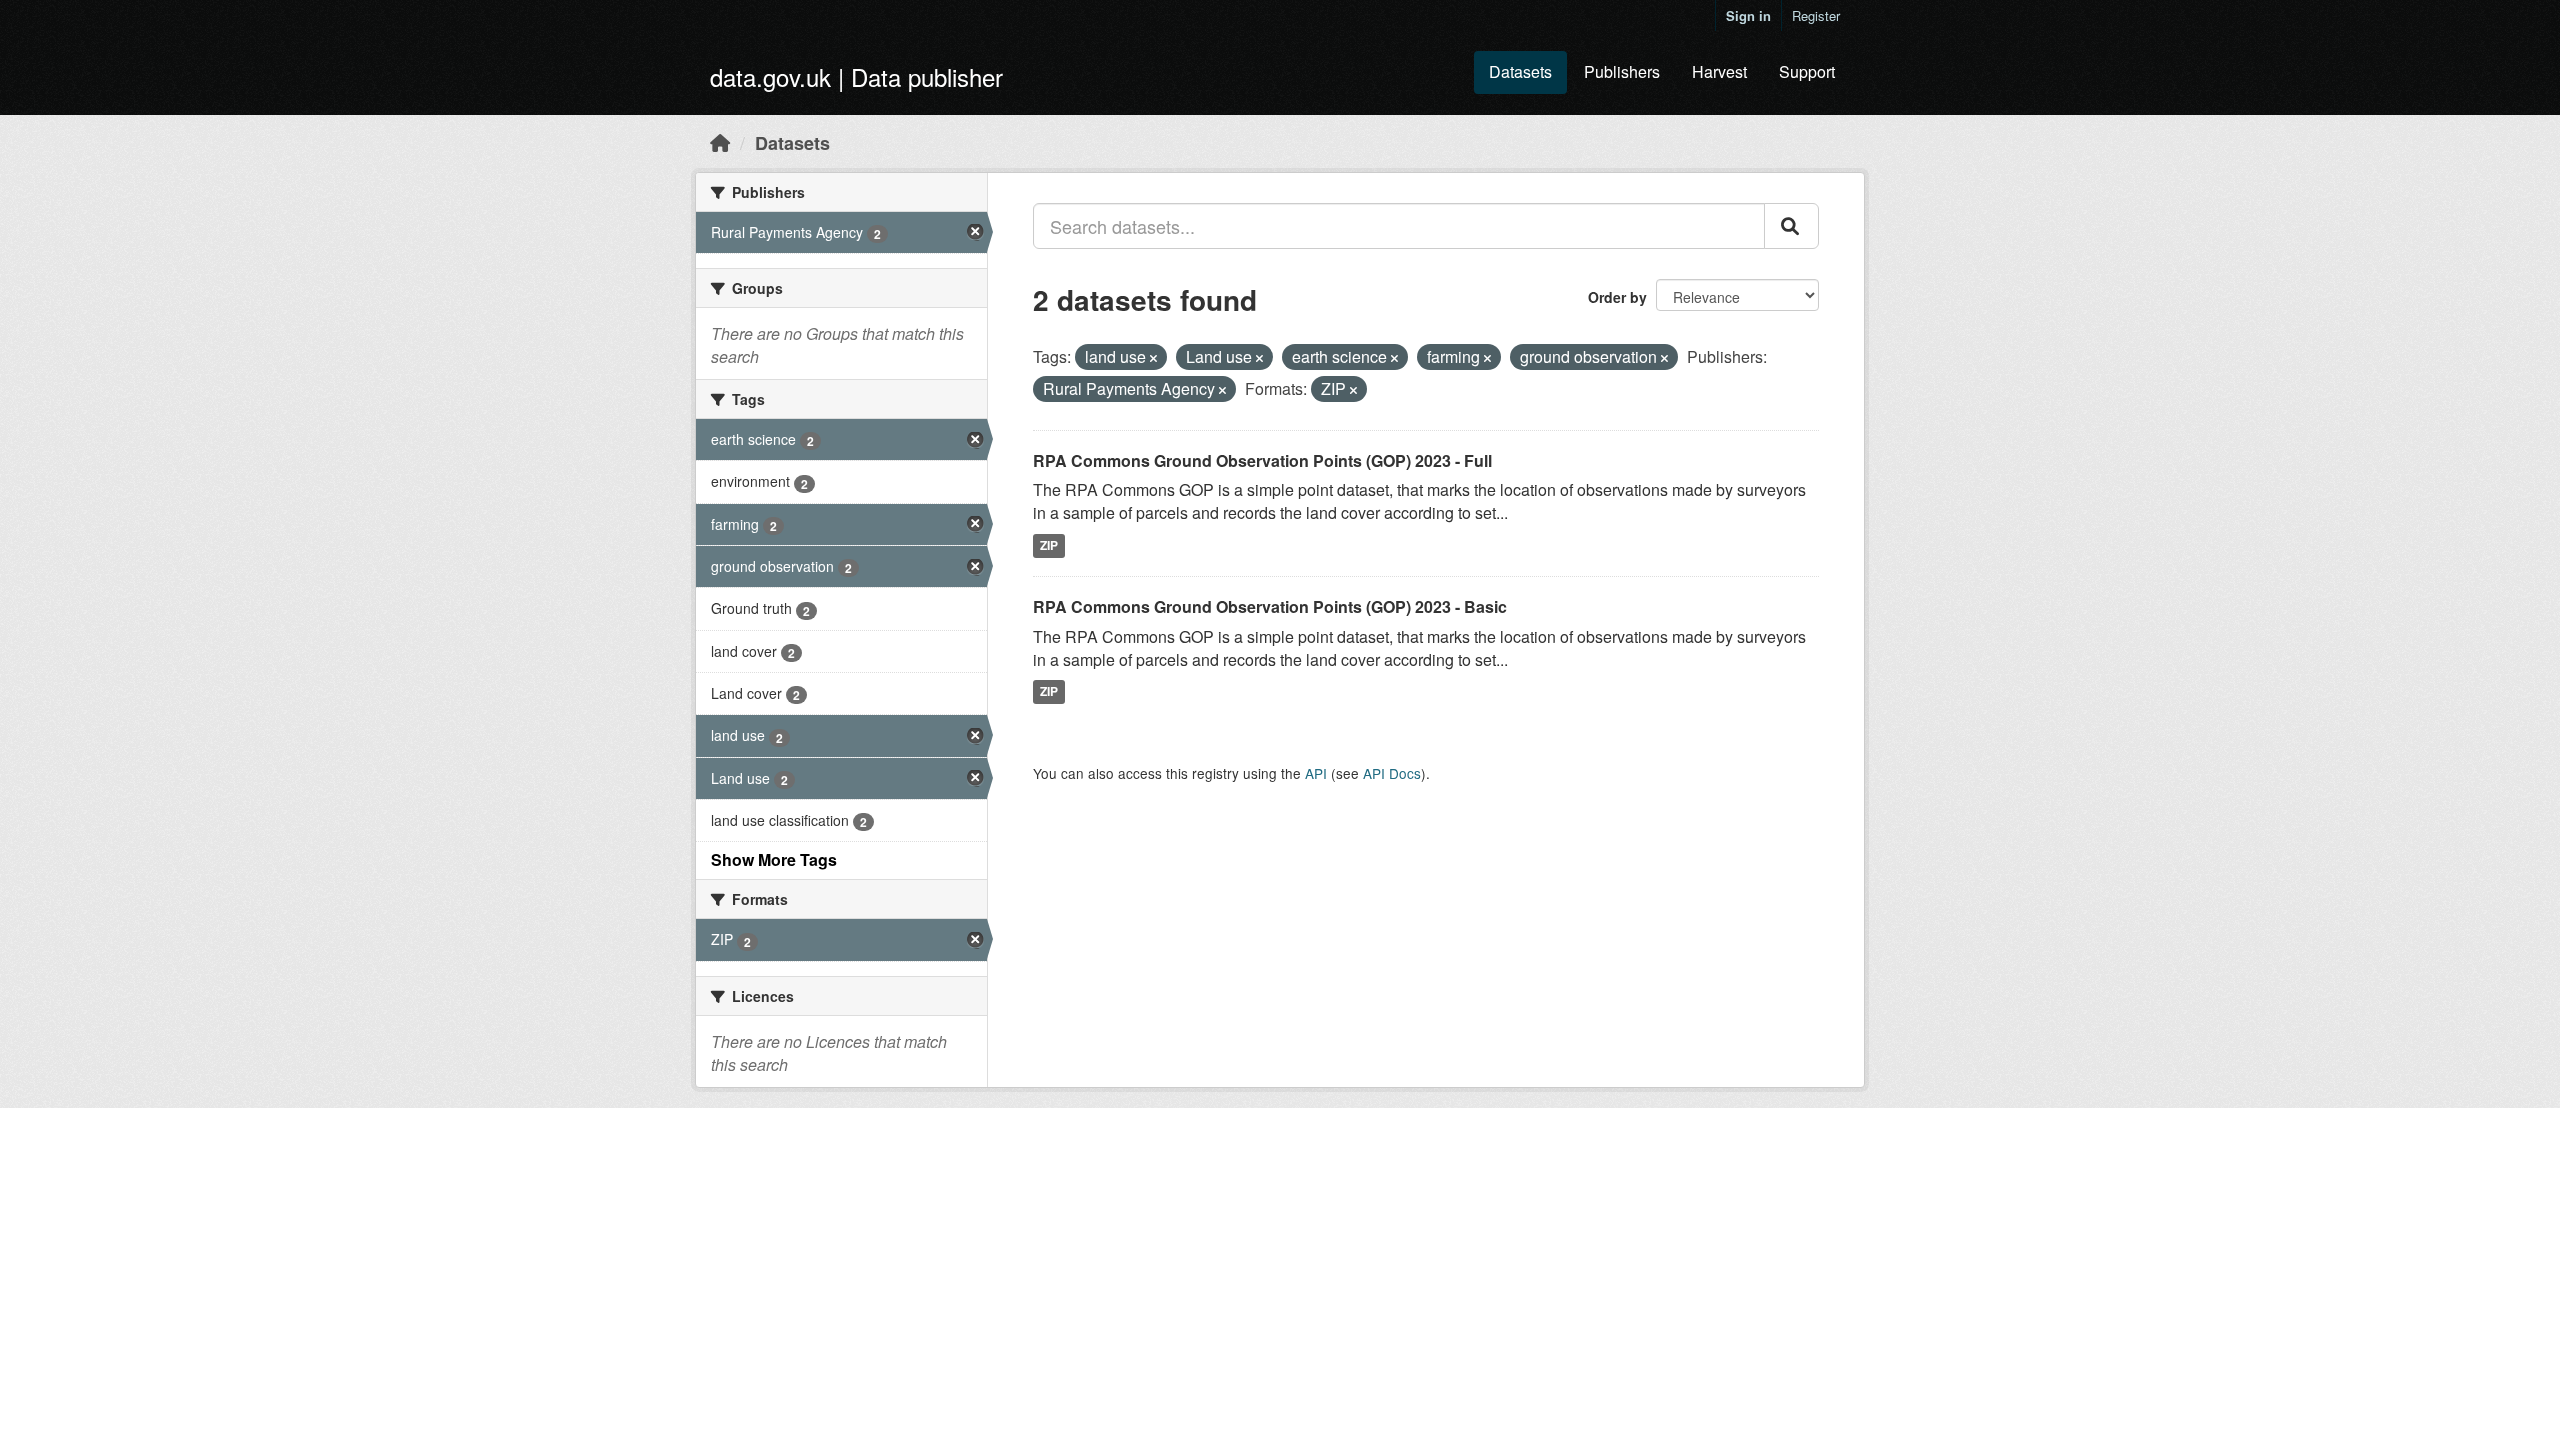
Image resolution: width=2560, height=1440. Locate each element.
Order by (1617, 297)
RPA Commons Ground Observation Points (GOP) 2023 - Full (1262, 460)
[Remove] (1153, 358)
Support (1807, 71)
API (1316, 773)
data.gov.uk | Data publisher (856, 76)
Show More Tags (774, 859)
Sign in (1748, 15)
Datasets (1520, 71)
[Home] (720, 142)
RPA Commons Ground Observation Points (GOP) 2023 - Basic (1270, 606)
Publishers (1622, 71)
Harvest (1719, 71)
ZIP (1049, 545)
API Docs (1392, 773)
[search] (1791, 226)
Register (1816, 15)
